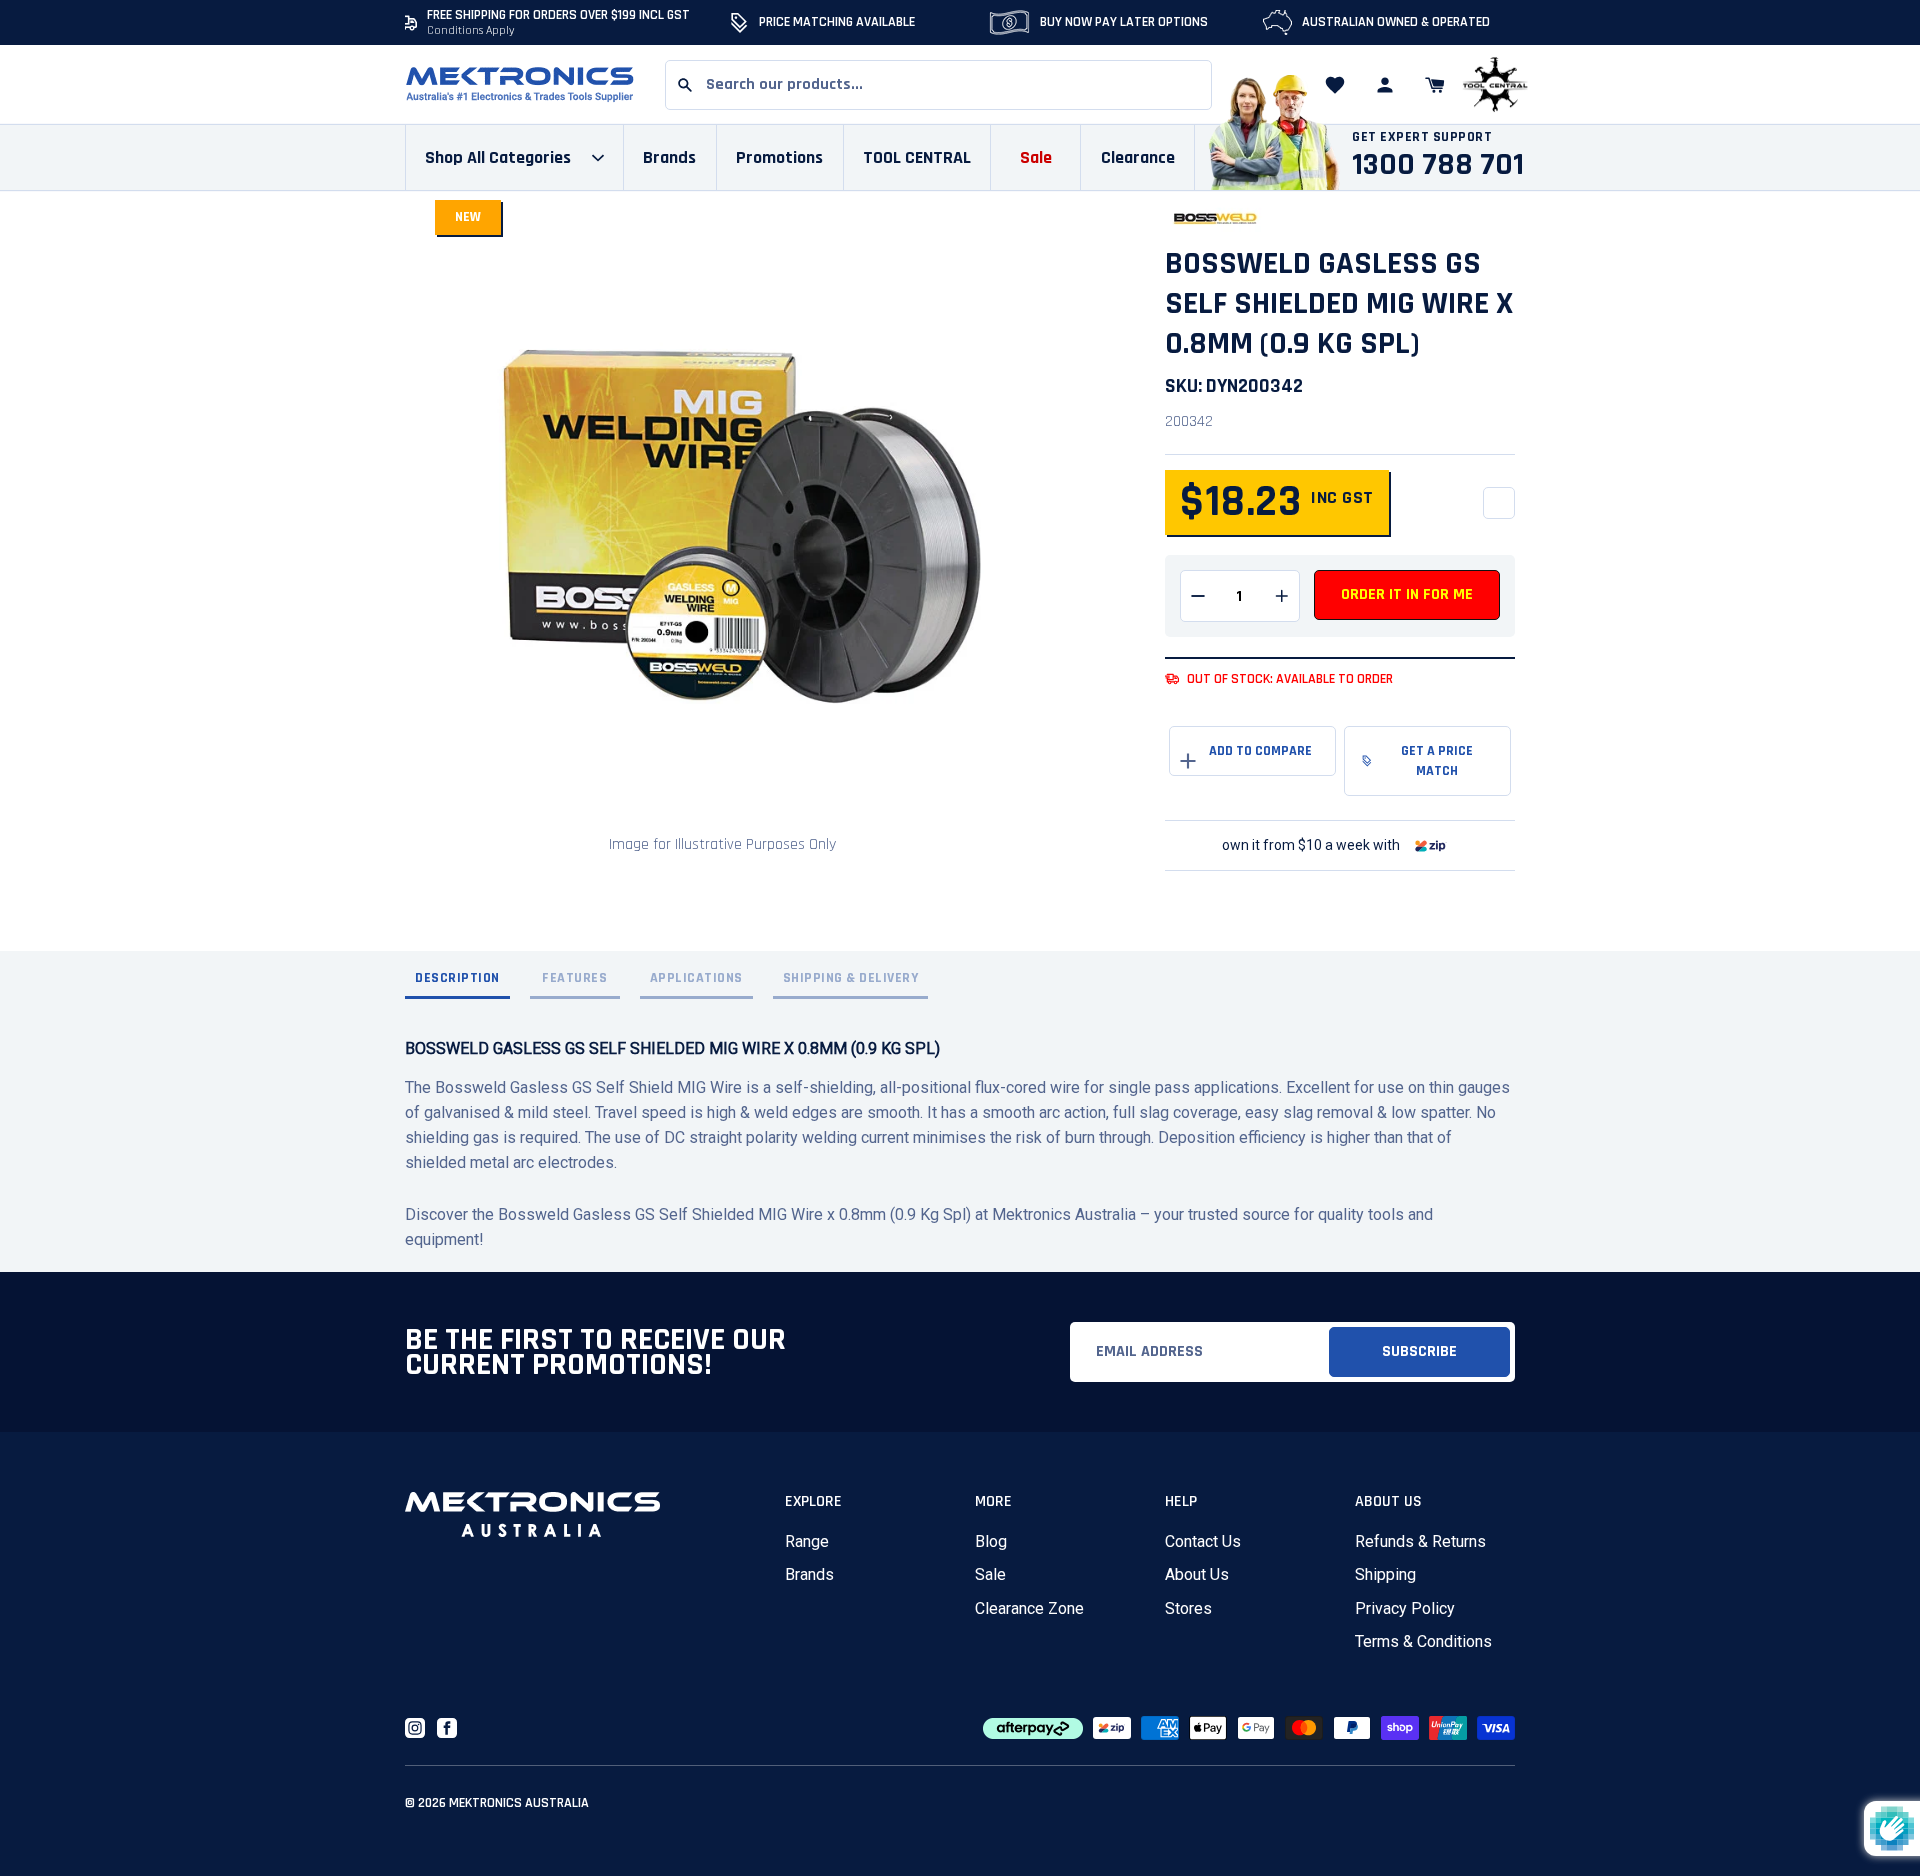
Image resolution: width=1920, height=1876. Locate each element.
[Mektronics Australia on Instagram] (415, 1728)
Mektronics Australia (519, 1803)
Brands (809, 1574)
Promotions (779, 157)
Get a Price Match (1437, 761)
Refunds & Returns (1420, 1541)
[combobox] (938, 85)
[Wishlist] (1335, 85)
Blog (991, 1541)
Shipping (1385, 1574)
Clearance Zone (1029, 1608)
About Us (1197, 1574)
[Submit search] (685, 85)
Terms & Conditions (1423, 1641)
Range (807, 1541)
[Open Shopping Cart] (1435, 85)
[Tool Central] (1495, 85)
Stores (1188, 1608)
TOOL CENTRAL (917, 157)
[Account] (1385, 85)
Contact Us (1203, 1541)
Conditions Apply (471, 30)
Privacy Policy (1405, 1608)
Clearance (1138, 157)
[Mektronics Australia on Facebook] (447, 1728)
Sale (990, 1574)
